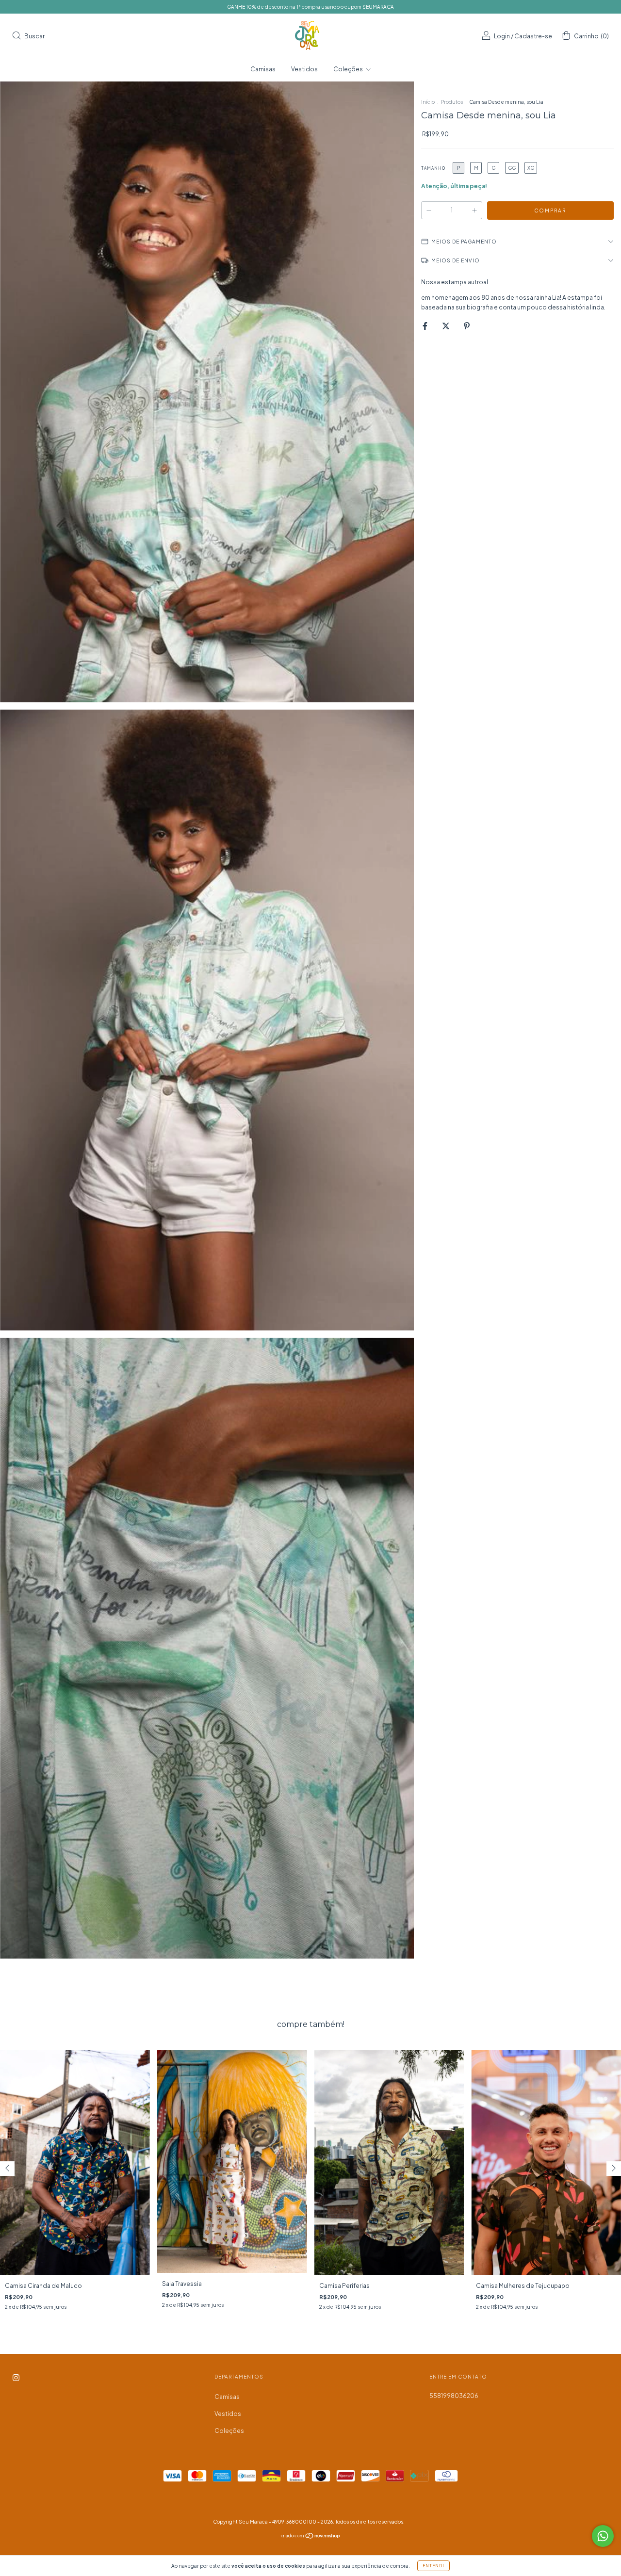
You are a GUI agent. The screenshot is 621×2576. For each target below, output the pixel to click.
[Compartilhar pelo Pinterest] (467, 326)
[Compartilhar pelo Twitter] (446, 326)
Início (428, 102)
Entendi (433, 2566)
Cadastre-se (533, 36)
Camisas (263, 69)
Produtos (452, 102)
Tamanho (433, 168)
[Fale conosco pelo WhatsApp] (603, 2536)
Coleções (349, 69)
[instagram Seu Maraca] (16, 2378)
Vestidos (304, 69)
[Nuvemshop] (311, 2537)
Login (502, 36)
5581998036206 (454, 2396)
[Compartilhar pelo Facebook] (425, 326)
